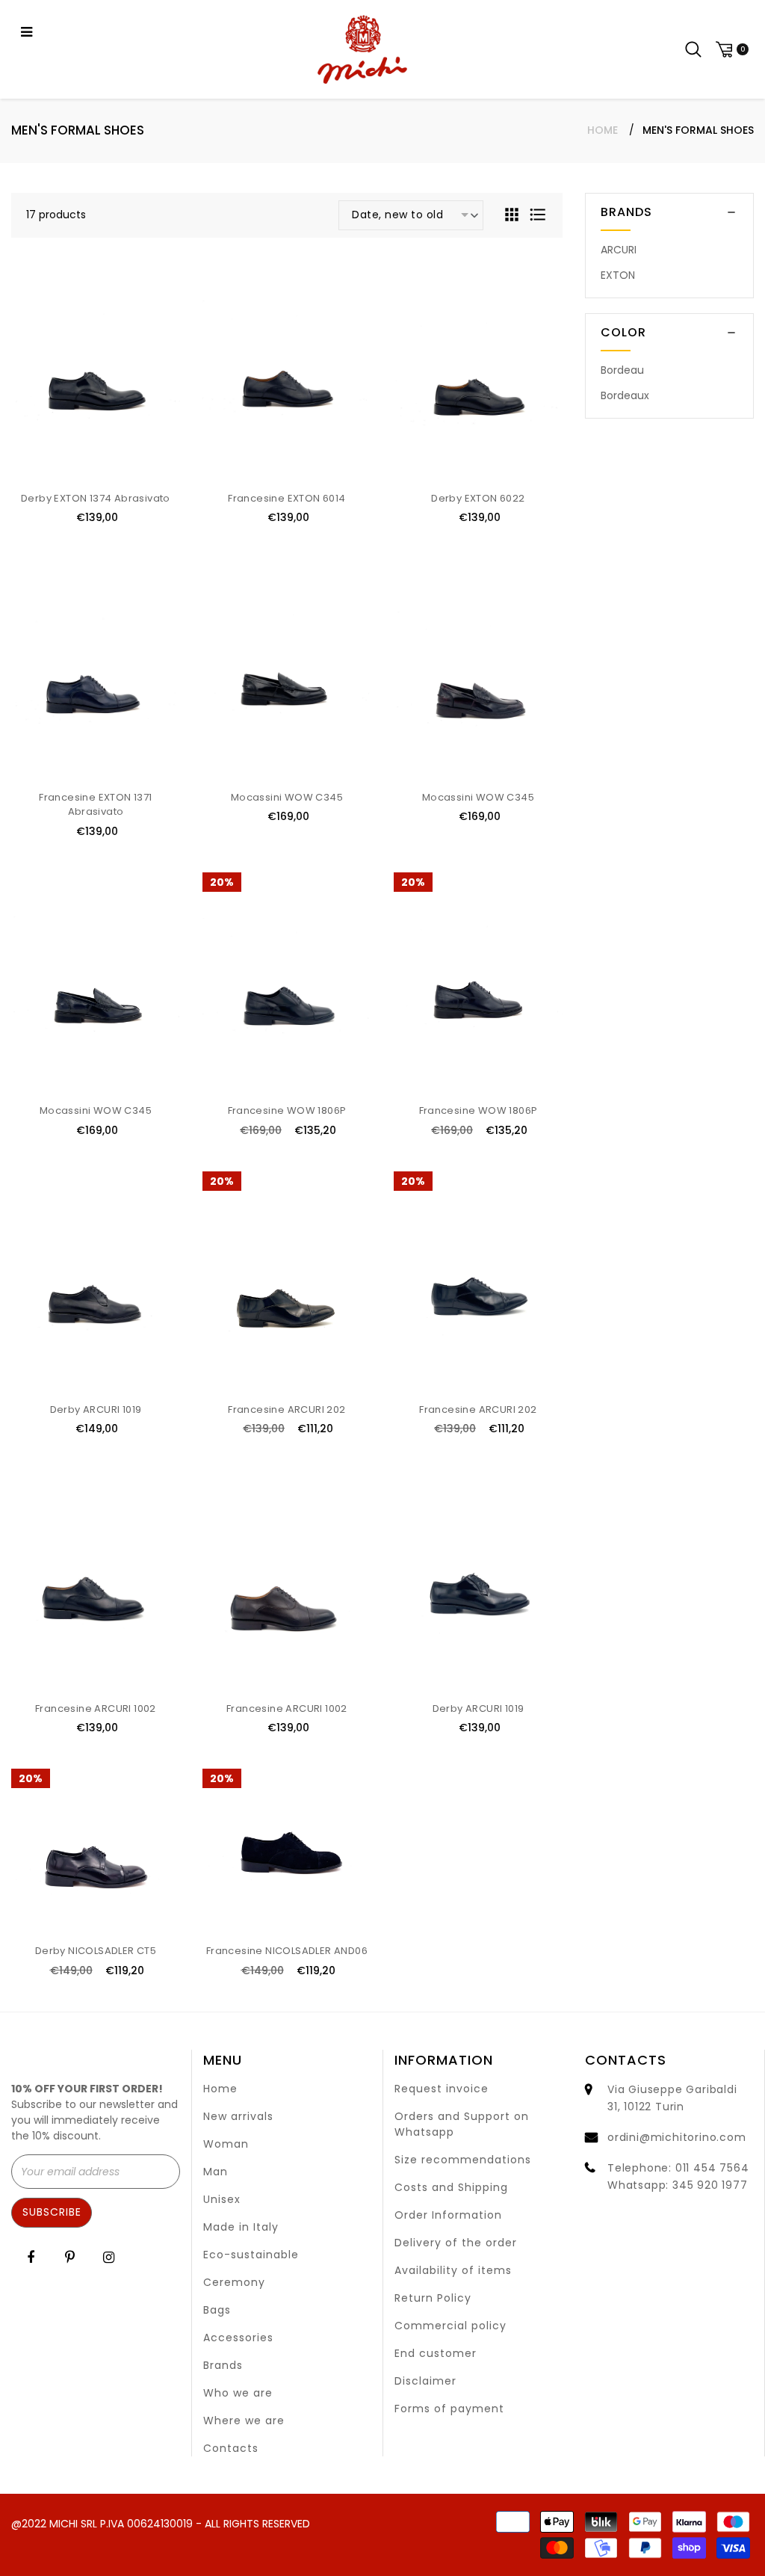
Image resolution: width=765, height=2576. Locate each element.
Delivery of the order (456, 2243)
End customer (436, 2353)
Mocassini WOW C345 (287, 797)
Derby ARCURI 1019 (96, 1409)
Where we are (244, 2421)
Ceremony (234, 2282)
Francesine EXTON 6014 (287, 498)
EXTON (618, 275)
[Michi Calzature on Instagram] (109, 2257)
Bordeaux (625, 395)
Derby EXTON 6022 (478, 498)
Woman (226, 2144)
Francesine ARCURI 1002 (96, 1708)
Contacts (231, 2448)
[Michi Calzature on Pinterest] (70, 2257)
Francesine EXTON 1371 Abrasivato (95, 805)
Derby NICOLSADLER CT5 (96, 1951)
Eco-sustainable (251, 2255)
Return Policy (433, 2298)
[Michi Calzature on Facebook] (31, 2257)
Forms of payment (449, 2409)
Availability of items (453, 2270)
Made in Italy (241, 2227)
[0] (730, 50)
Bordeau (622, 370)
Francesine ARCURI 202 (287, 1409)
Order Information (448, 2215)
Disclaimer (425, 2381)
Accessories (238, 2338)
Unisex (222, 2199)
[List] (538, 214)
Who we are (238, 2393)
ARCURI (619, 250)
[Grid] (513, 214)
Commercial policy (450, 2326)
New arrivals (238, 2116)
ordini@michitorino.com (677, 2137)
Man (216, 2172)
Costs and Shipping (451, 2187)
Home (603, 130)
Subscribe (52, 2212)
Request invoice (442, 2089)
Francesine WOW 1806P (287, 1110)
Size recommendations (463, 2160)
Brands (223, 2365)
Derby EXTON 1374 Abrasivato (96, 498)
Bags (217, 2310)
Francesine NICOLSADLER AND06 (287, 1951)
